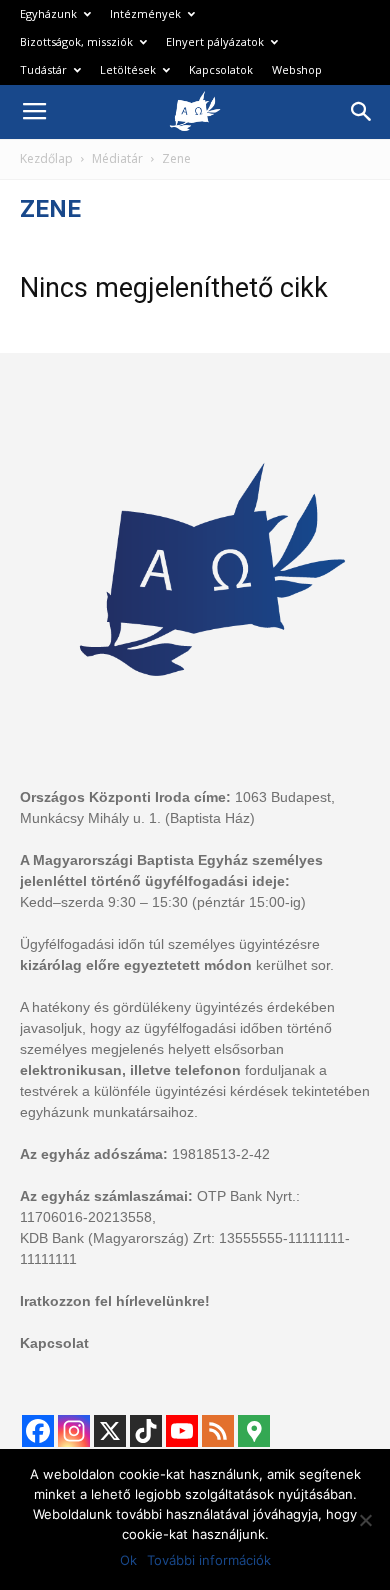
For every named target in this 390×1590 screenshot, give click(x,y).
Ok (128, 1560)
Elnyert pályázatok (215, 41)
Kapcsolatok (221, 69)
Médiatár (117, 158)
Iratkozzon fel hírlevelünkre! (115, 1301)
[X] (110, 1431)
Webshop (297, 69)
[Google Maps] (254, 1431)
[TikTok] (146, 1431)
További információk (209, 1560)
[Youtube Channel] (182, 1431)
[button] (362, 112)
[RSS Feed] (218, 1431)
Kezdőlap (46, 158)
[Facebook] (38, 1431)
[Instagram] (74, 1431)
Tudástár (43, 69)
